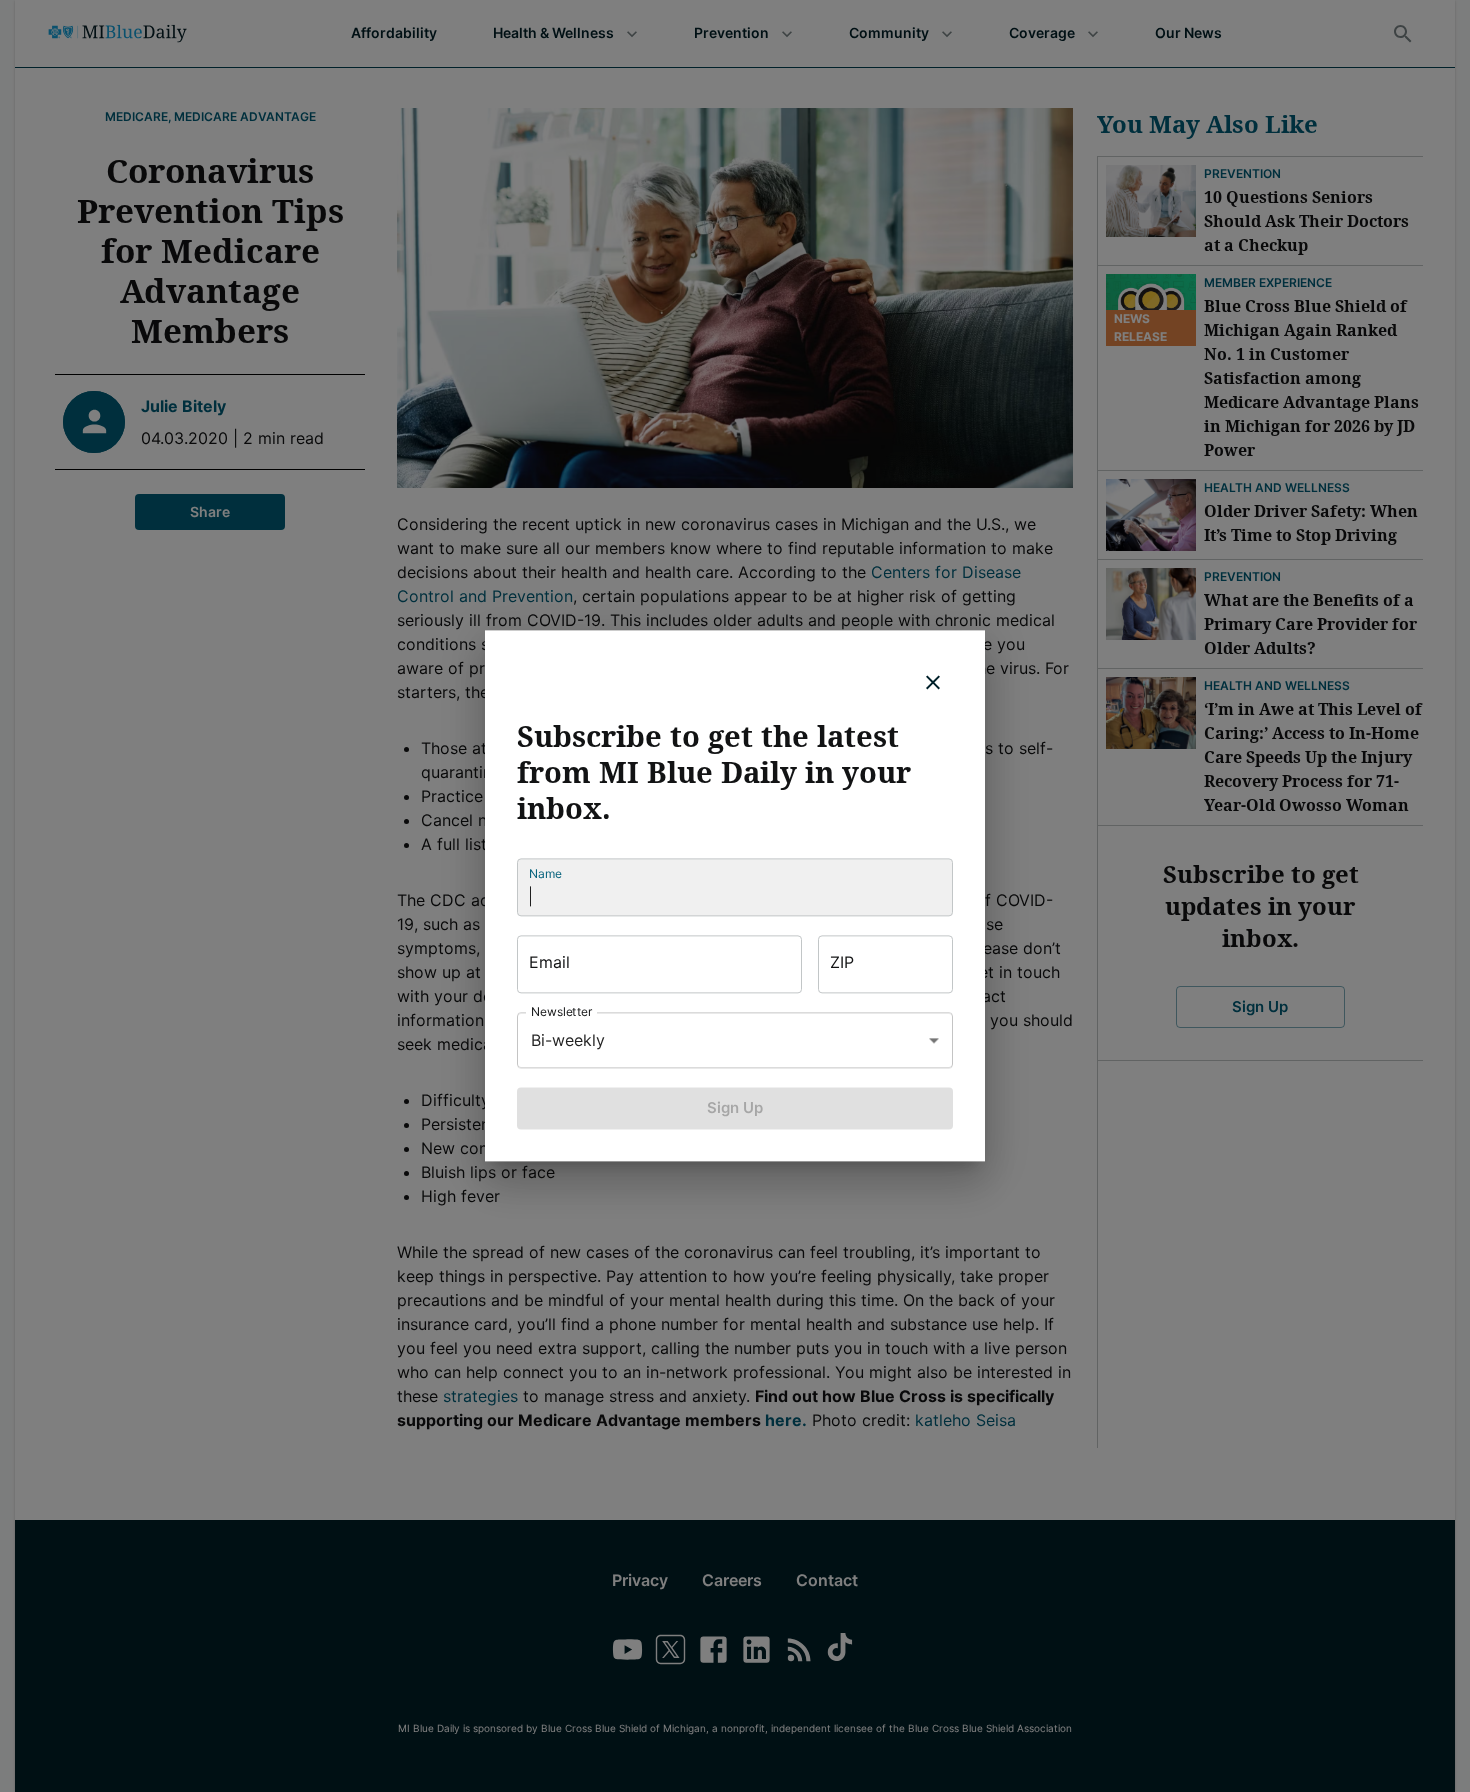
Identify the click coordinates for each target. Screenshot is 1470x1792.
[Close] (933, 682)
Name (545, 873)
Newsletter (562, 1011)
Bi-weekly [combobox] (568, 1040)
